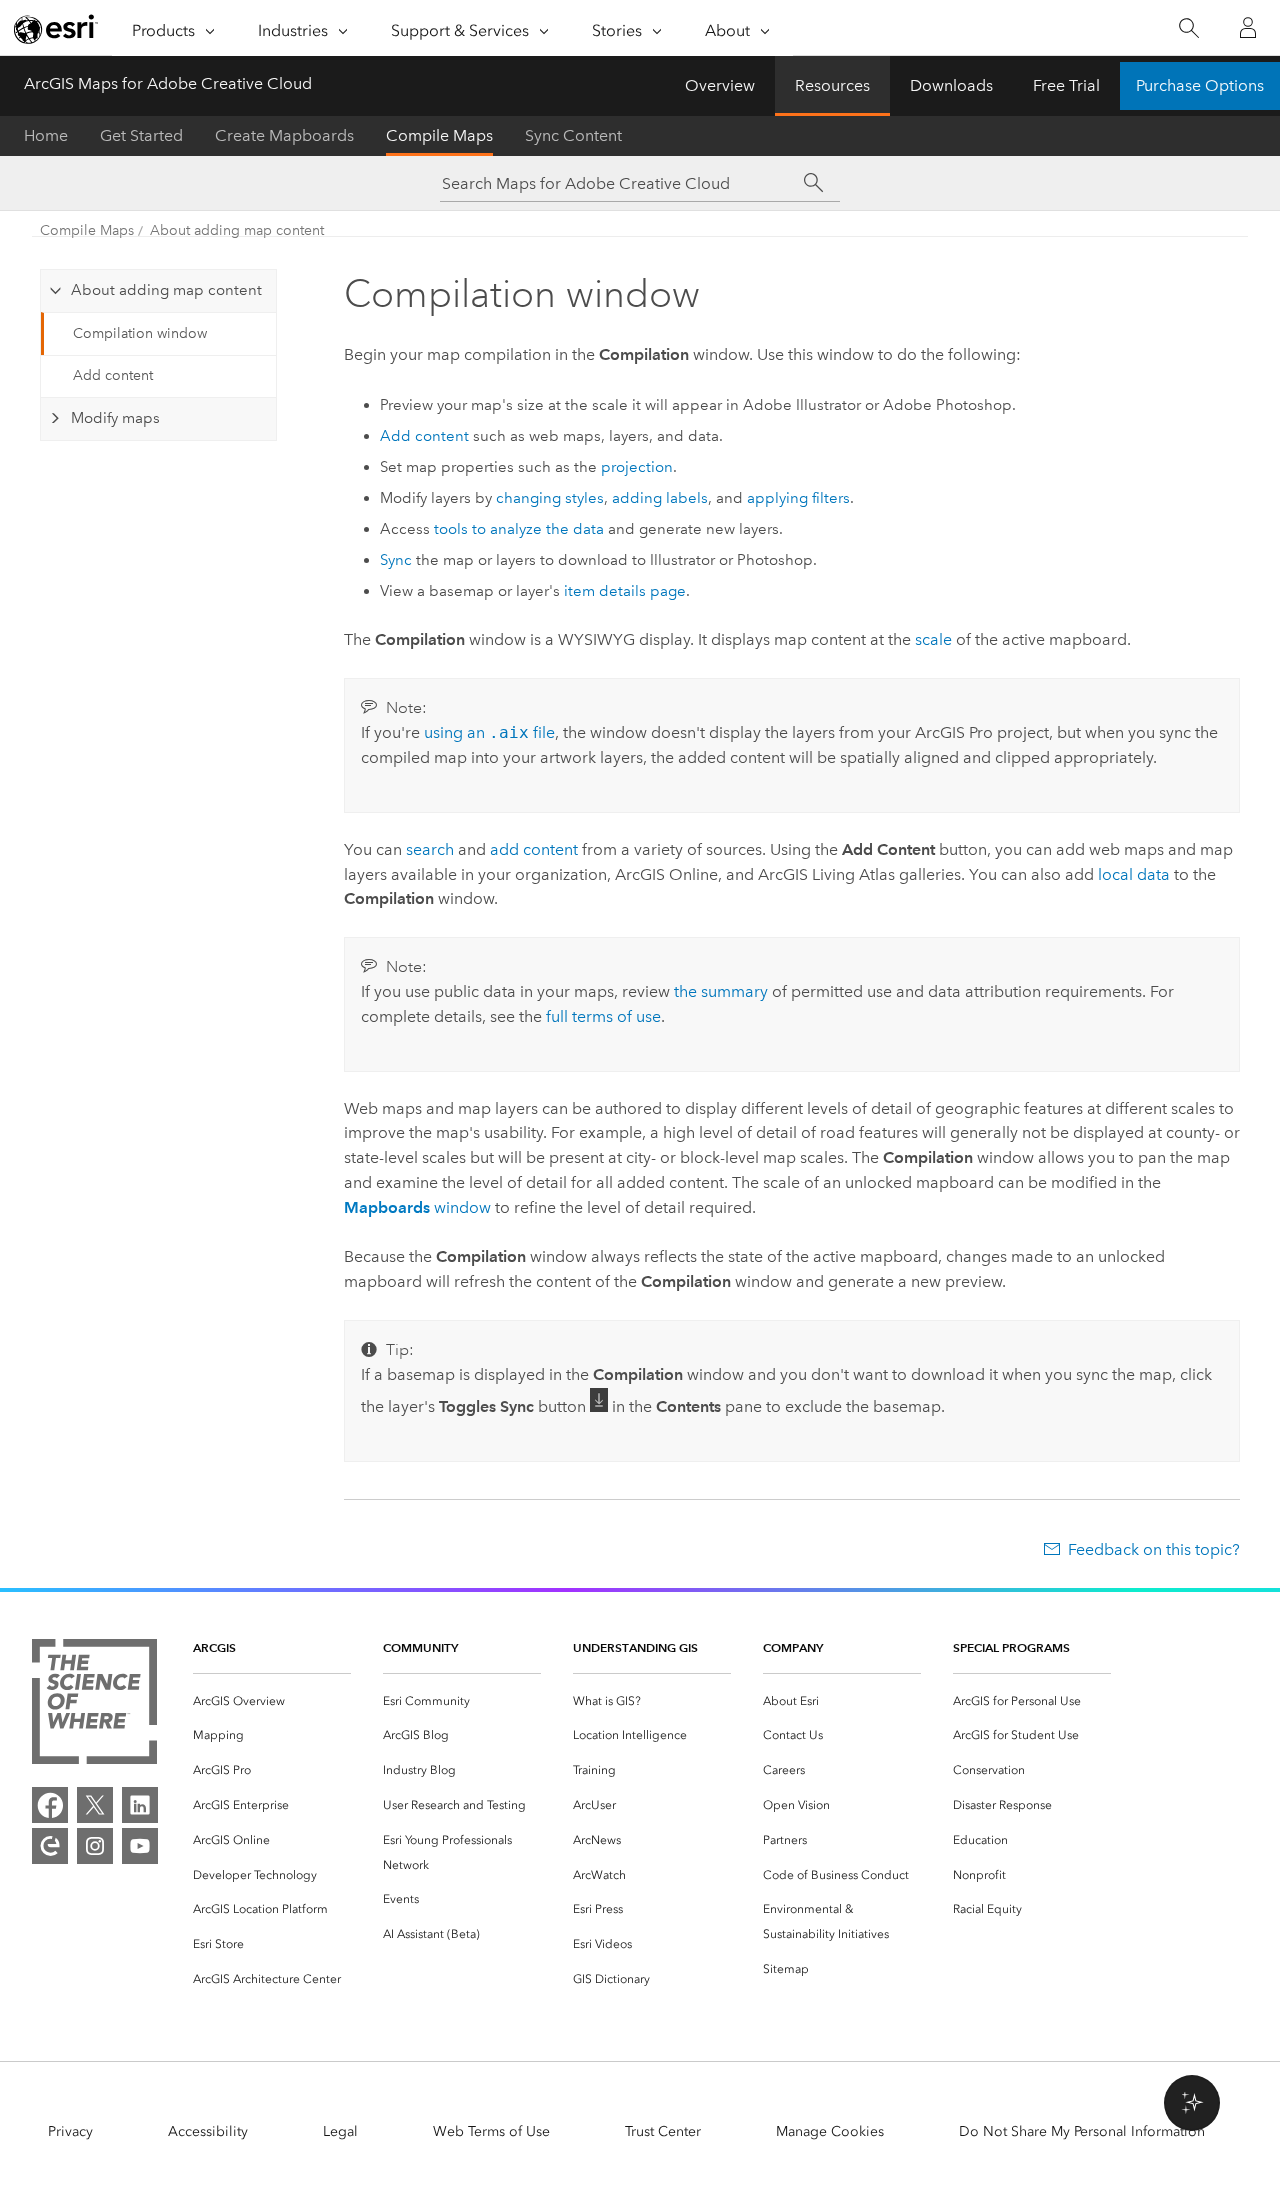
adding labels (660, 498)
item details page (625, 591)
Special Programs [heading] (1011, 1647)
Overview (720, 85)
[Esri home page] (56, 29)
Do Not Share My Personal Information (1082, 2131)
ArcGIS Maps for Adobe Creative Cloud (168, 83)
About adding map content (237, 230)
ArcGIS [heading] (214, 1647)
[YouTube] (140, 1846)
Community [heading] (420, 1647)
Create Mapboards (284, 135)
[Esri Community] (50, 1846)
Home (46, 135)
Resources (832, 85)
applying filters (798, 498)
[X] (95, 1805)
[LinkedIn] (140, 1805)
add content (534, 849)
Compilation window (140, 333)
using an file (489, 732)
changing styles (550, 498)
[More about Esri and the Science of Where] (94, 1705)
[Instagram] (95, 1846)
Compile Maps (439, 135)
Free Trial (1066, 85)
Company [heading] (793, 1647)
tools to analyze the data (519, 529)
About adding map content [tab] (166, 290)
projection (637, 467)
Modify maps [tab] (115, 418)
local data (1134, 874)
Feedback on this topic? (1154, 1549)
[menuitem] (272, 1701)
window (417, 1207)
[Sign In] (1248, 28)
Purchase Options (1200, 85)
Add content (113, 375)
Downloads (951, 85)
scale (933, 639)
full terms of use (603, 1016)
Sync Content (573, 135)
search (430, 849)
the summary (721, 991)
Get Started (141, 135)
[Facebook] (50, 1805)
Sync (396, 560)
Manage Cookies (830, 2131)
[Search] (1188, 28)
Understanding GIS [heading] (635, 1647)
